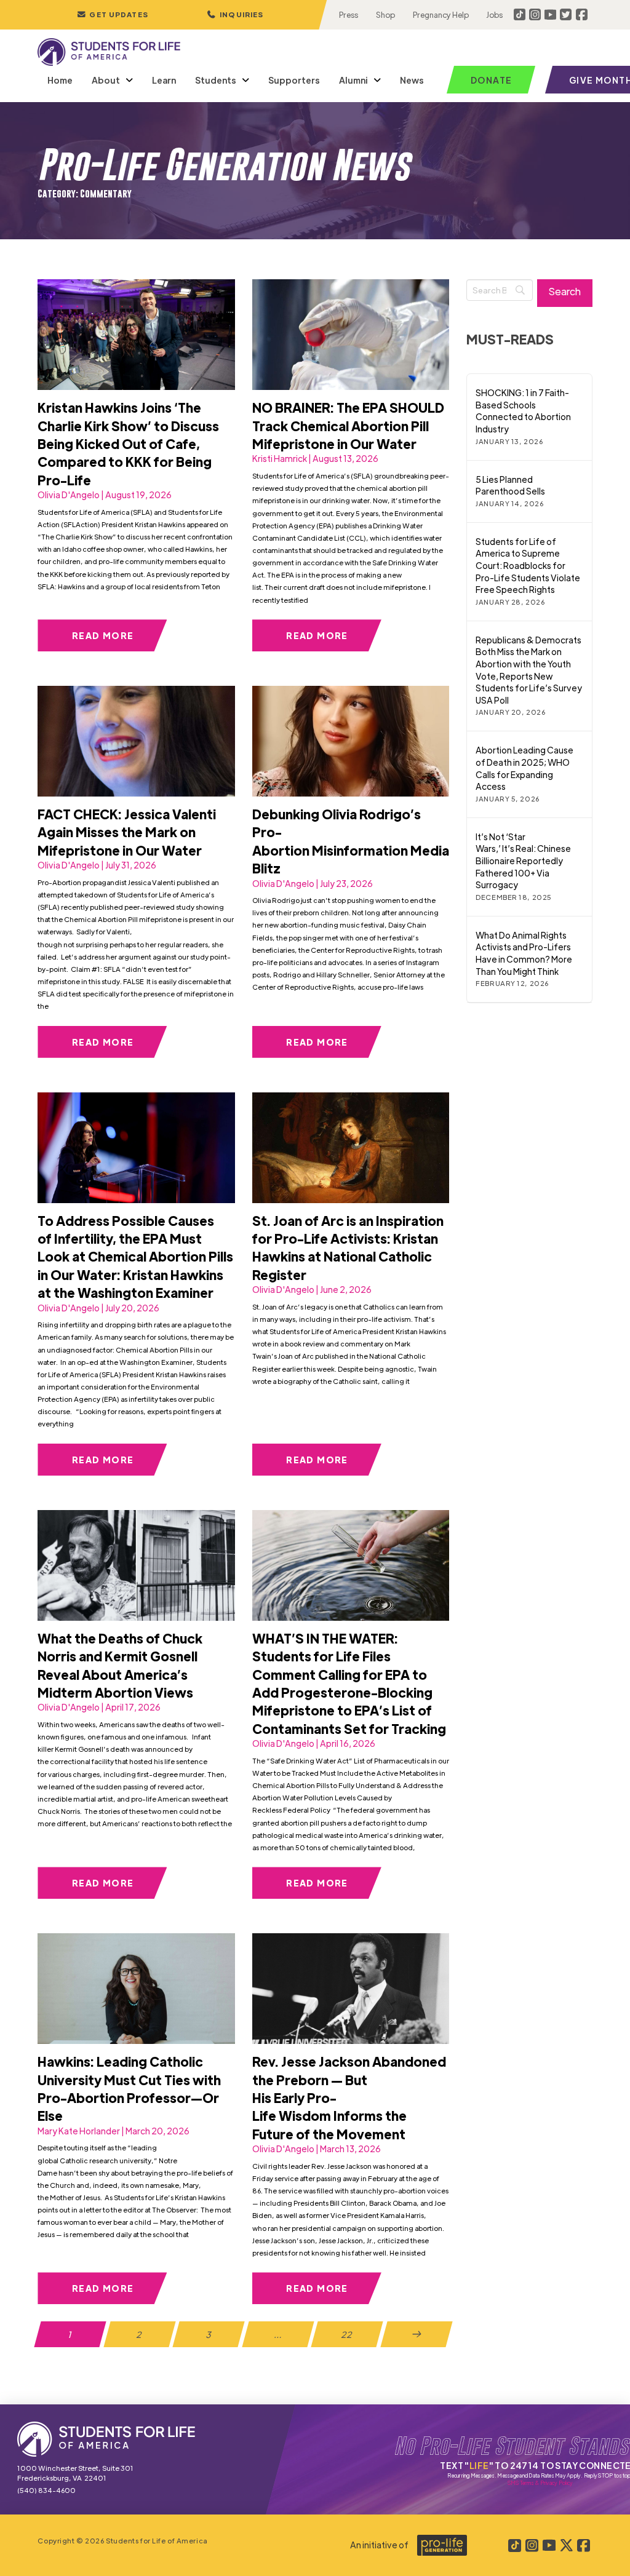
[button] (235, 15)
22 (347, 2334)
